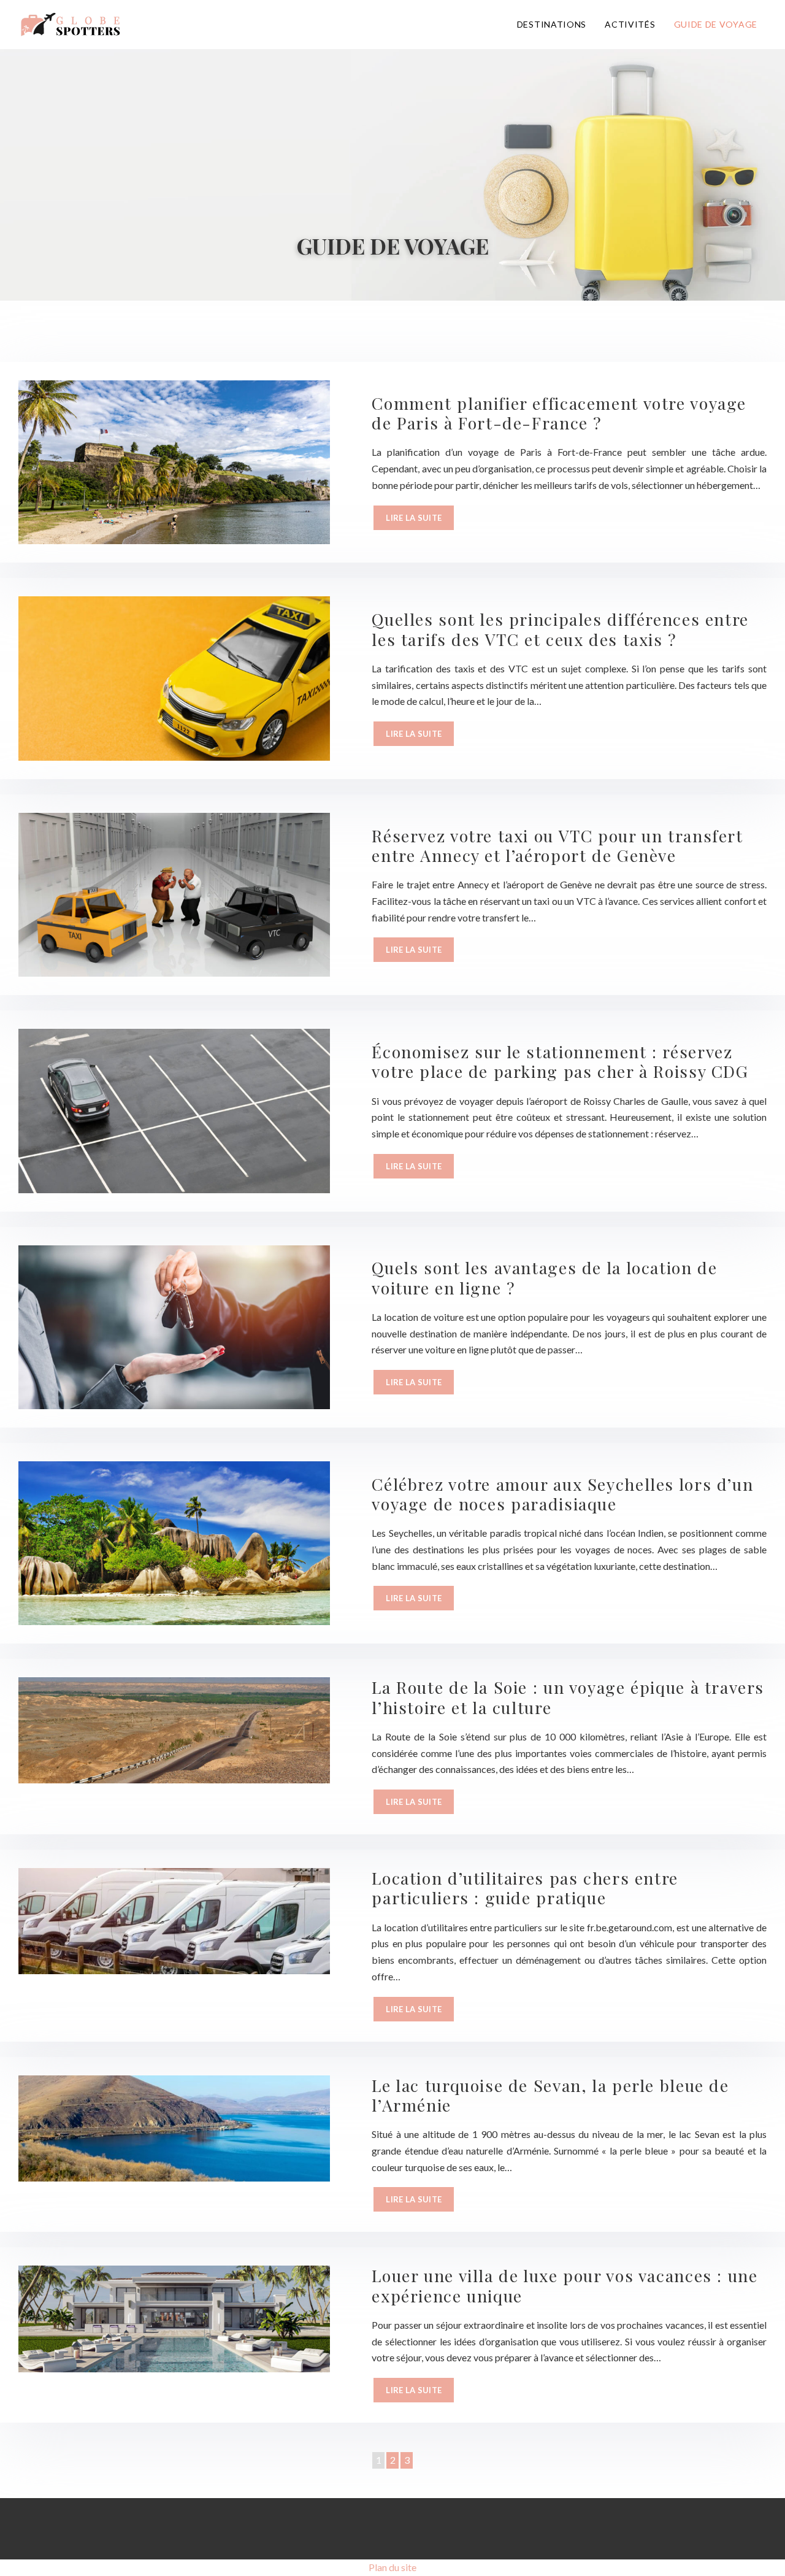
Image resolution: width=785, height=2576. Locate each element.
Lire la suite (414, 518)
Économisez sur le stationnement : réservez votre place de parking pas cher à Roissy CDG (560, 1061)
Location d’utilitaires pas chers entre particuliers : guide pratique (525, 1888)
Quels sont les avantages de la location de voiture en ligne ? (544, 1277)
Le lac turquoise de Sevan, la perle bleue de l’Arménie (550, 2095)
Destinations (552, 24)
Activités (630, 24)
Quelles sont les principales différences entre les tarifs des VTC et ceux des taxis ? (560, 629)
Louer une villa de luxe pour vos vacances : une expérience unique (565, 2285)
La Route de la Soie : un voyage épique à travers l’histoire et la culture (568, 1697)
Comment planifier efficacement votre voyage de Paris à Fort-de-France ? (559, 413)
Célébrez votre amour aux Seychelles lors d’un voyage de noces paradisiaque (562, 1494)
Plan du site (392, 2567)
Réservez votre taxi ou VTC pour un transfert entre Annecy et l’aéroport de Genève (557, 845)
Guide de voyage (716, 24)
